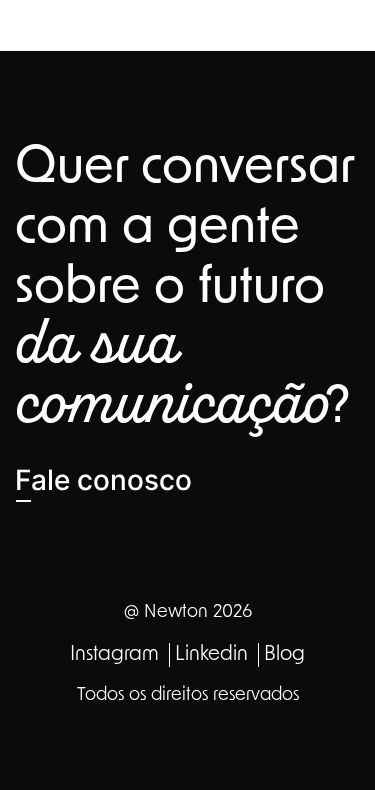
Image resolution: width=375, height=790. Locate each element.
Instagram (114, 655)
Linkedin (211, 655)
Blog (284, 655)
